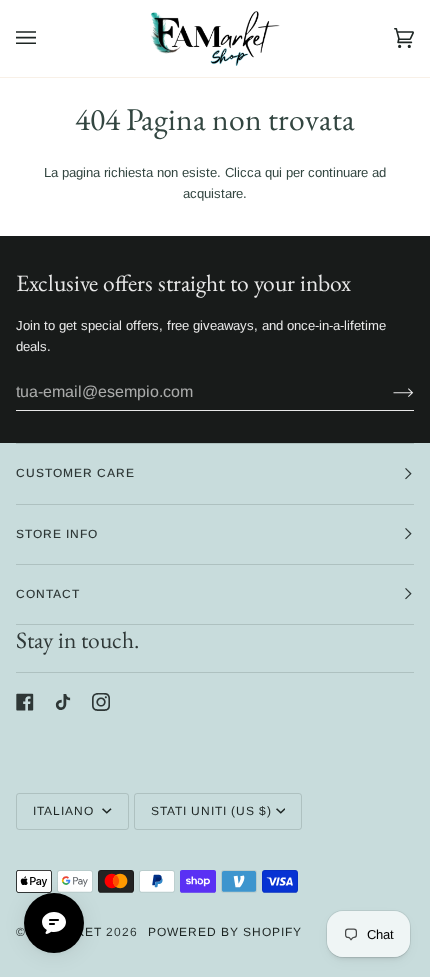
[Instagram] (101, 702)
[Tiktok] (63, 702)
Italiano (65, 811)
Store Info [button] (57, 534)
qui (273, 172)
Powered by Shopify (225, 932)
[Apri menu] (46, 38)
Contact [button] (48, 594)
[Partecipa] (387, 392)
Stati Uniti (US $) (211, 811)
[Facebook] (25, 702)
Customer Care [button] (75, 473)
